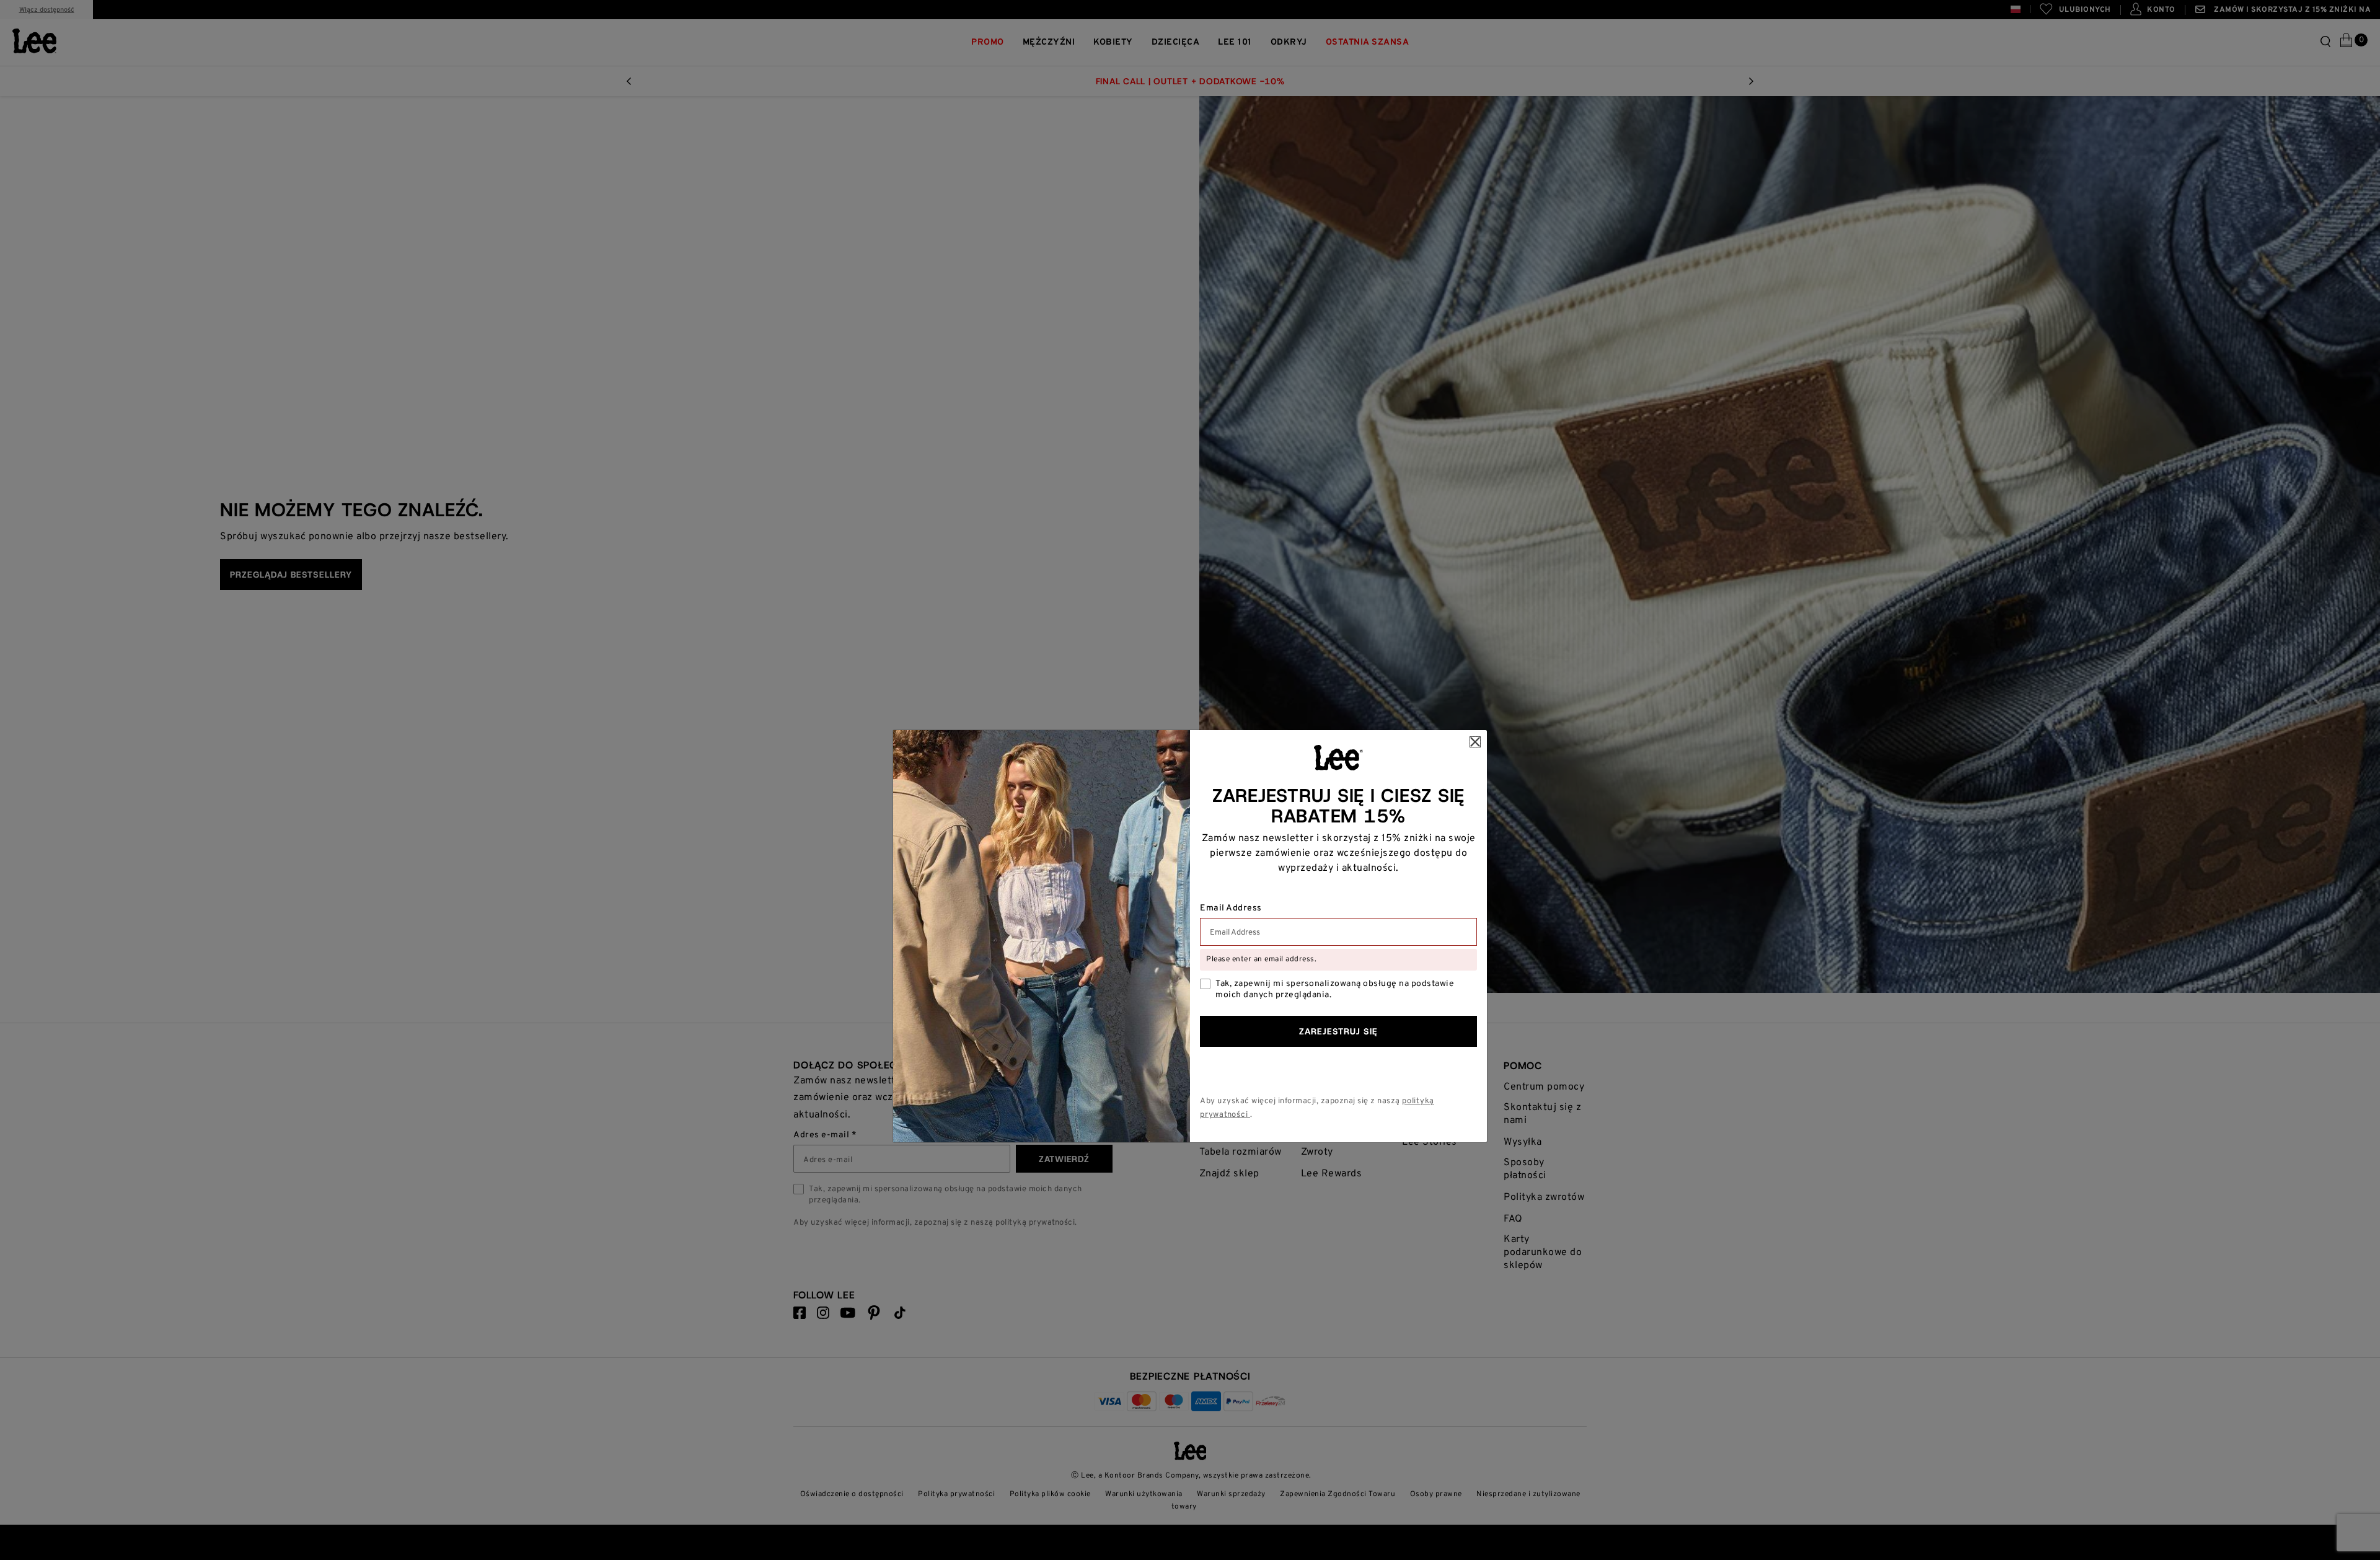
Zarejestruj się (1338, 1031)
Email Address (1231, 909)
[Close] (1475, 742)
